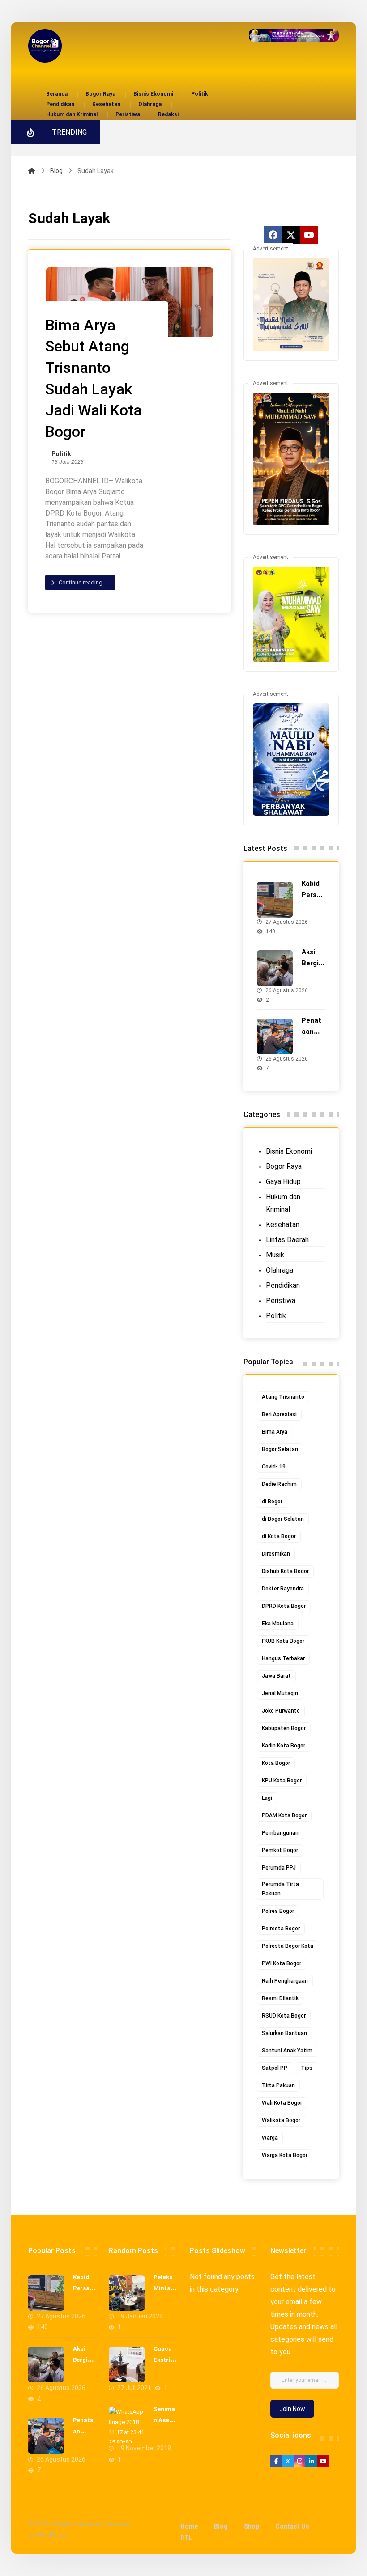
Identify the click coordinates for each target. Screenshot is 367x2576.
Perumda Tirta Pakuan (280, 1889)
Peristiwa (281, 1301)
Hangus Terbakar (283, 1658)
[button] (273, 235)
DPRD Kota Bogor (284, 1606)
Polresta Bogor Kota (288, 1946)
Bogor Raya (284, 1166)
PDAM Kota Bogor (284, 1815)
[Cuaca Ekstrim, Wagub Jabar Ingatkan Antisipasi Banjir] (127, 2365)
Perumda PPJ (279, 1868)
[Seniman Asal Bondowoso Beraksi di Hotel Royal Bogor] (127, 2425)
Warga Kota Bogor (285, 2155)
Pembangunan (280, 1833)
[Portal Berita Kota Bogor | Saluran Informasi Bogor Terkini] (45, 46)
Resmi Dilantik (280, 1998)
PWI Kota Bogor (282, 1963)
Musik (275, 1255)
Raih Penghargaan (285, 1981)
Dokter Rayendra (283, 1589)
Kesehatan (283, 1225)
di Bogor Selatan (283, 1519)
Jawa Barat (276, 1676)
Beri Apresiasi (279, 1414)
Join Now (292, 2409)
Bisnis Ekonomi (289, 1151)
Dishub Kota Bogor (285, 1571)
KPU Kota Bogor (282, 1781)
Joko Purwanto (281, 1711)
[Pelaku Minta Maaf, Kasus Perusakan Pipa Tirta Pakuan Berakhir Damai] (127, 2293)
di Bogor (272, 1502)
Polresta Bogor (281, 1929)
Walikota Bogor (281, 2120)
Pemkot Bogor (280, 1850)
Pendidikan (283, 1285)
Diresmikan (276, 1554)
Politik (61, 454)
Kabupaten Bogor (284, 1728)
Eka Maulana (278, 1624)
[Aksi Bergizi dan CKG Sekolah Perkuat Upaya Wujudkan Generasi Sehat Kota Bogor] (275, 968)
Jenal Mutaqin (280, 1693)
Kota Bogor (276, 1763)
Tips (307, 2068)
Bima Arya (275, 1432)
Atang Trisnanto (283, 1397)
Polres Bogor (278, 1911)
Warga (270, 2138)
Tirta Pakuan (278, 2085)
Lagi (267, 1798)
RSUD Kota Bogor (284, 2016)
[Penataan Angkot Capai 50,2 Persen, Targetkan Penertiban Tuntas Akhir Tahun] (275, 1036)
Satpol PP (275, 2068)
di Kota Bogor (279, 1536)
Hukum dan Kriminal (283, 1203)
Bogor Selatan (280, 1449)
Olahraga (280, 1270)
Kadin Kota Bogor (284, 1746)
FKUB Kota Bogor (283, 1641)
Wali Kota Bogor (282, 2103)
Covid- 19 (274, 1467)
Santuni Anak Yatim (287, 2051)
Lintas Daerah (287, 1240)
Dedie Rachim (279, 1484)
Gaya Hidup (283, 1182)
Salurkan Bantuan (284, 2033)
